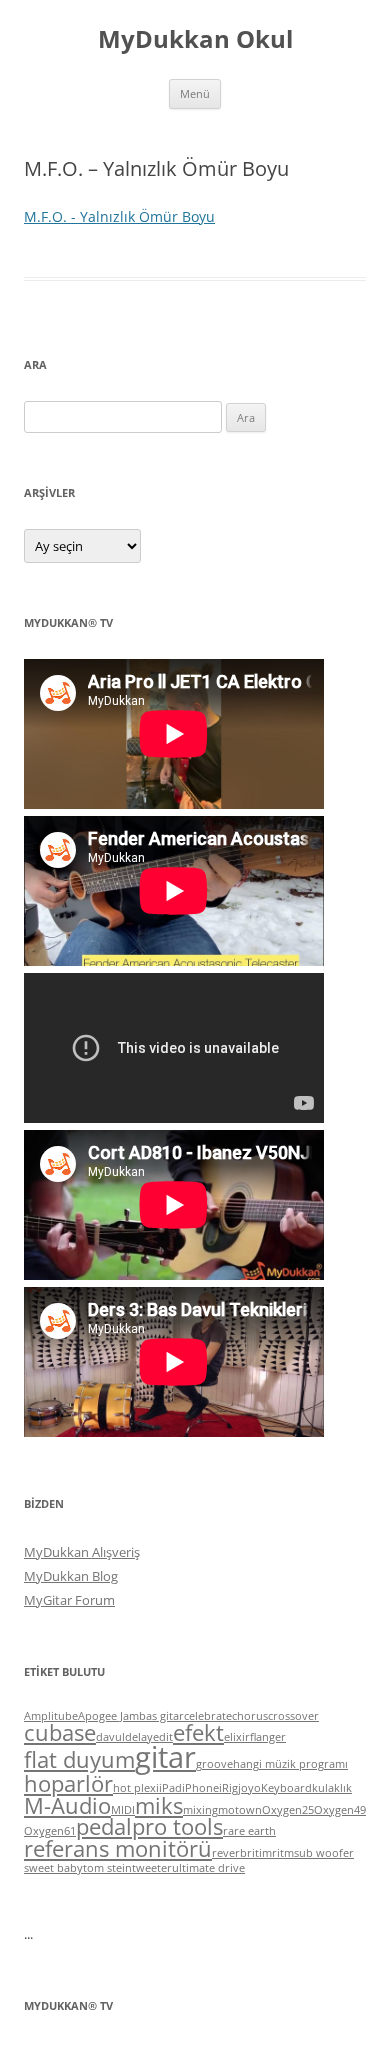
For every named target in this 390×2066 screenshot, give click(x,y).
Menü (195, 93)
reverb (229, 1853)
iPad (170, 1788)
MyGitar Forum (69, 1600)
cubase (60, 1732)
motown (240, 1810)
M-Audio (67, 1805)
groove (214, 1764)
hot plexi (136, 1788)
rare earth (249, 1831)
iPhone (200, 1788)
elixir (237, 1737)
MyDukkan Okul (195, 39)
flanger (268, 1737)
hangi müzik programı (290, 1764)
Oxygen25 (288, 1810)
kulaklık (332, 1788)
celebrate (208, 1716)
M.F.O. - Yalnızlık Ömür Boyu (119, 216)
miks (159, 1805)
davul (110, 1737)
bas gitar (161, 1716)
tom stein (107, 1868)
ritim (259, 1853)
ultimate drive (208, 1868)
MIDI (123, 1810)
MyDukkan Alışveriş (82, 1552)
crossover (293, 1716)
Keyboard (286, 1788)
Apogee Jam (108, 1716)
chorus (250, 1716)
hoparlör (68, 1783)
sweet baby (53, 1868)
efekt (198, 1732)
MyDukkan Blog (71, 1576)
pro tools (177, 1826)
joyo (249, 1788)
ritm (283, 1853)
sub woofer (324, 1853)
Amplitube (51, 1716)
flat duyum (79, 1759)
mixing (200, 1810)
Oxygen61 (50, 1831)
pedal (104, 1826)
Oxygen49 (340, 1810)
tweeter (152, 1868)
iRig (228, 1788)
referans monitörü (118, 1848)
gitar (165, 1757)
